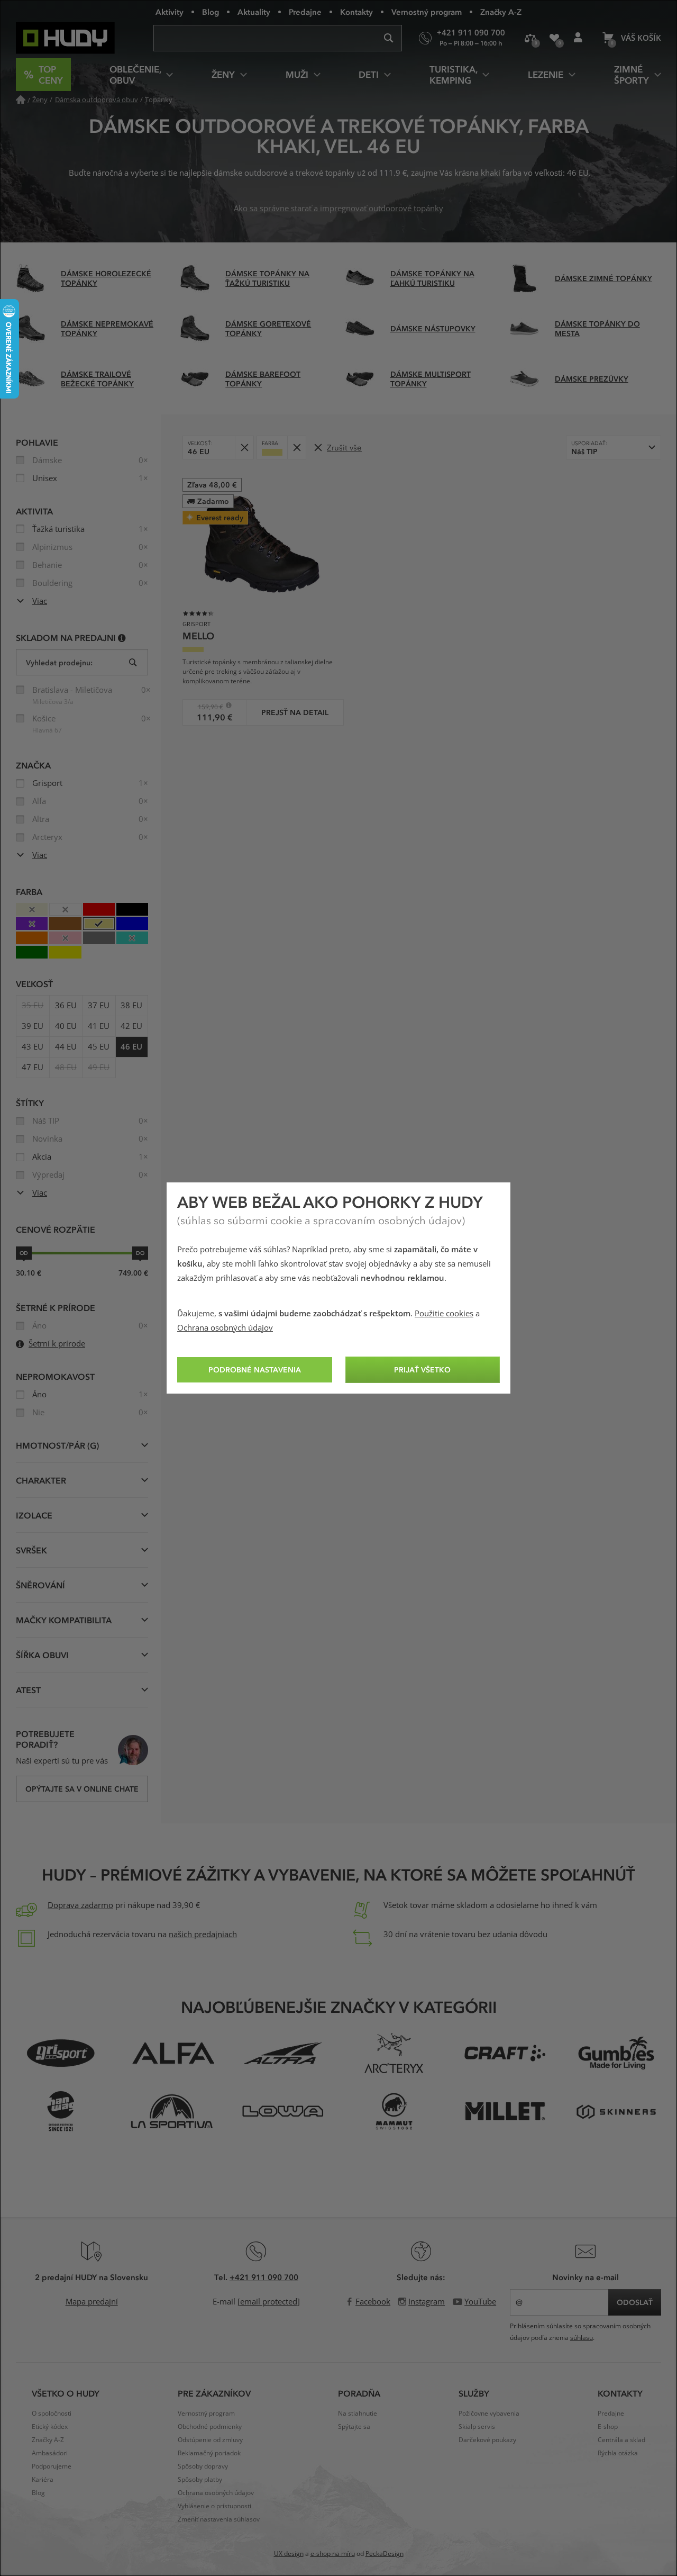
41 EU (99, 1026)
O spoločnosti (52, 2414)
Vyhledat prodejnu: (59, 662)
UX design (289, 2554)
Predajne (305, 12)
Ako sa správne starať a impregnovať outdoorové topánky (338, 209)
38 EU (131, 1006)
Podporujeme (52, 2466)
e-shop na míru (333, 2554)
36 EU (66, 1006)
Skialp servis (477, 2427)
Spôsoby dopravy (203, 2466)
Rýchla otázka (618, 2453)
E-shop (608, 2427)
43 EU (33, 1047)
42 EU (131, 1026)
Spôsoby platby (200, 2480)
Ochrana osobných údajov (225, 1328)
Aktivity (170, 12)
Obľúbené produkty (554, 38)
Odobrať (244, 448)
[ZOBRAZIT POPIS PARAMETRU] (122, 638)
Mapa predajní (92, 2302)
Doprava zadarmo (80, 1905)
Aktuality (254, 12)
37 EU (99, 1006)
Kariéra (43, 2480)
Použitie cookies (444, 1314)
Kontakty (356, 12)
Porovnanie (530, 38)
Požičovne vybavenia (489, 2414)
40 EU (66, 1026)
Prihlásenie (578, 38)
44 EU (66, 1047)
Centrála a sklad (621, 2440)
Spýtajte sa (354, 2427)
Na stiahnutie (358, 2414)
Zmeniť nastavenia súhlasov (219, 2519)
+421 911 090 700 (264, 2277)
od (24, 1253)
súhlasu (582, 2338)
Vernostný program (427, 12)
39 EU (33, 1026)
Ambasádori (50, 2453)
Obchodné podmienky (210, 2427)
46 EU (131, 1047)
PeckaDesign (385, 2554)
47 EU (33, 1068)
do (140, 1253)
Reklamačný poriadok (209, 2453)
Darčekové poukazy (487, 2440)
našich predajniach (203, 1935)
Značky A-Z (501, 12)
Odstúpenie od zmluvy (210, 2440)
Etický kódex (50, 2427)
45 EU (99, 1047)
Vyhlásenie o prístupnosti (214, 2506)
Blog (211, 12)
